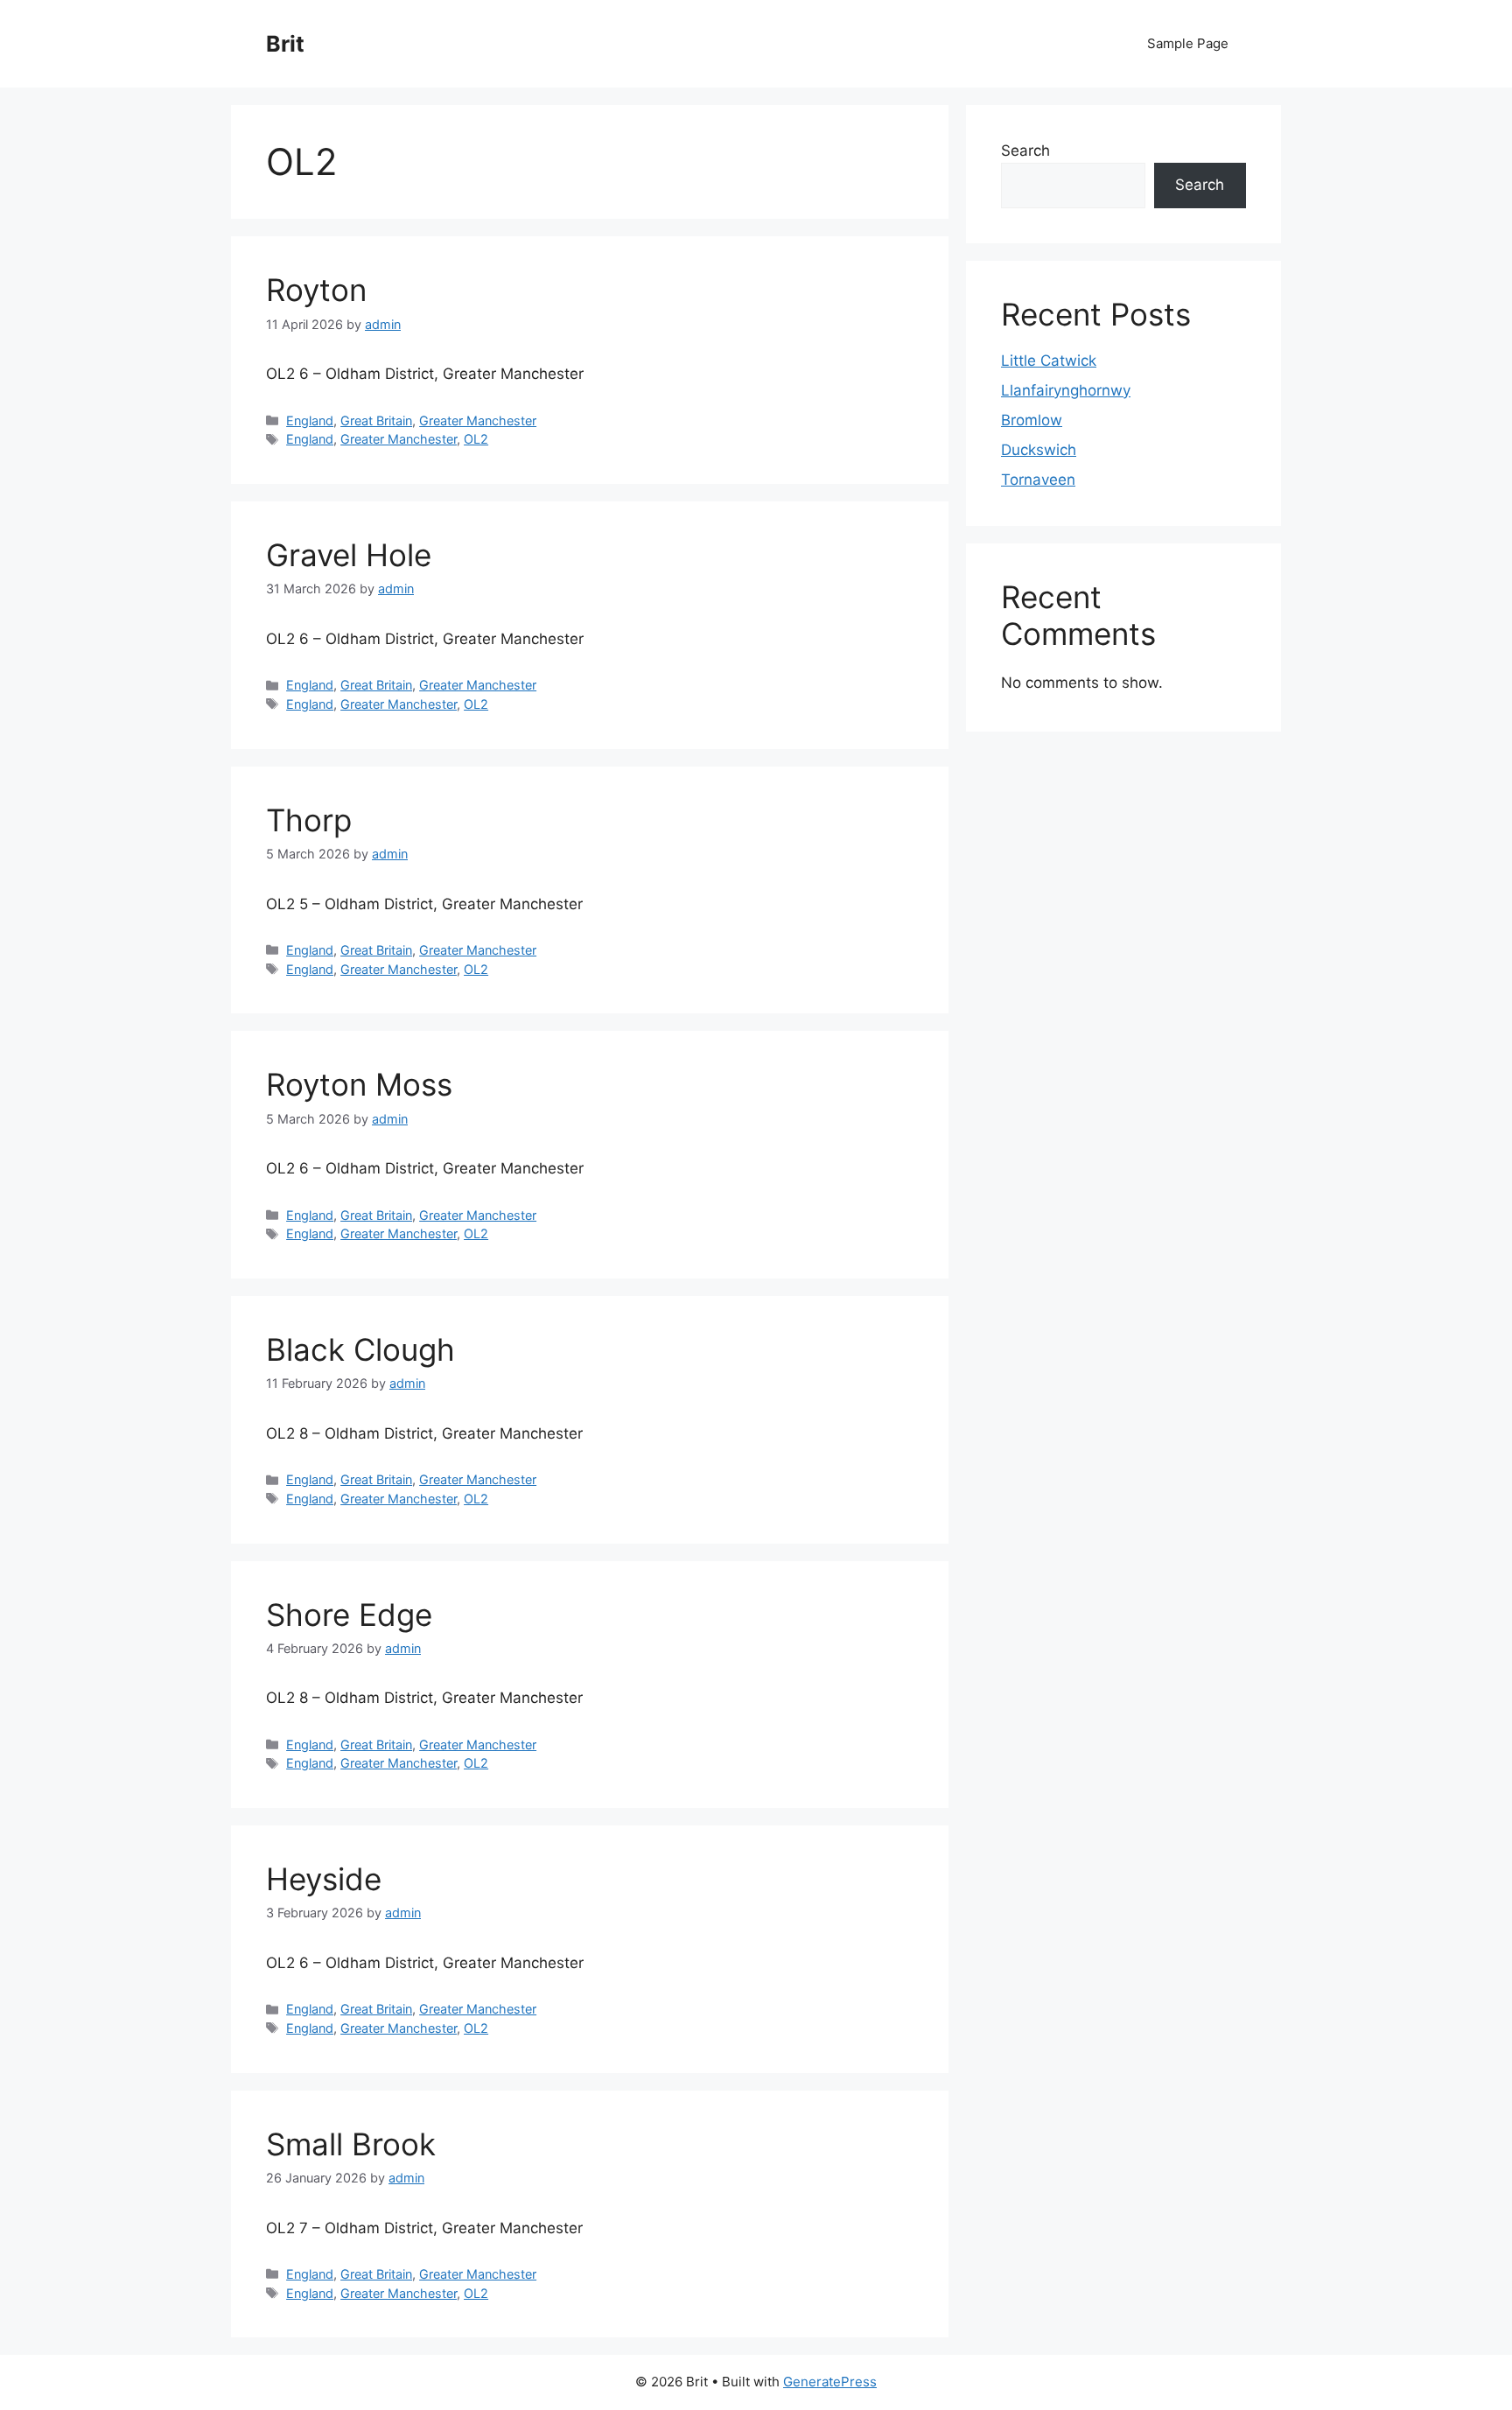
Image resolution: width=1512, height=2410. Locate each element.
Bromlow (1032, 420)
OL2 (476, 439)
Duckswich (1039, 450)
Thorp (309, 820)
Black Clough (360, 1349)
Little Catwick (1049, 361)
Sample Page (1188, 43)
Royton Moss (359, 1084)
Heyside (324, 1879)
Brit (285, 44)
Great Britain (376, 420)
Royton (316, 290)
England (310, 420)
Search (1025, 151)
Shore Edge (349, 1615)
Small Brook (351, 2144)
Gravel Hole (349, 555)
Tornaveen (1038, 480)
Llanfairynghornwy (1066, 390)
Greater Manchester (478, 420)
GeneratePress (830, 2382)
